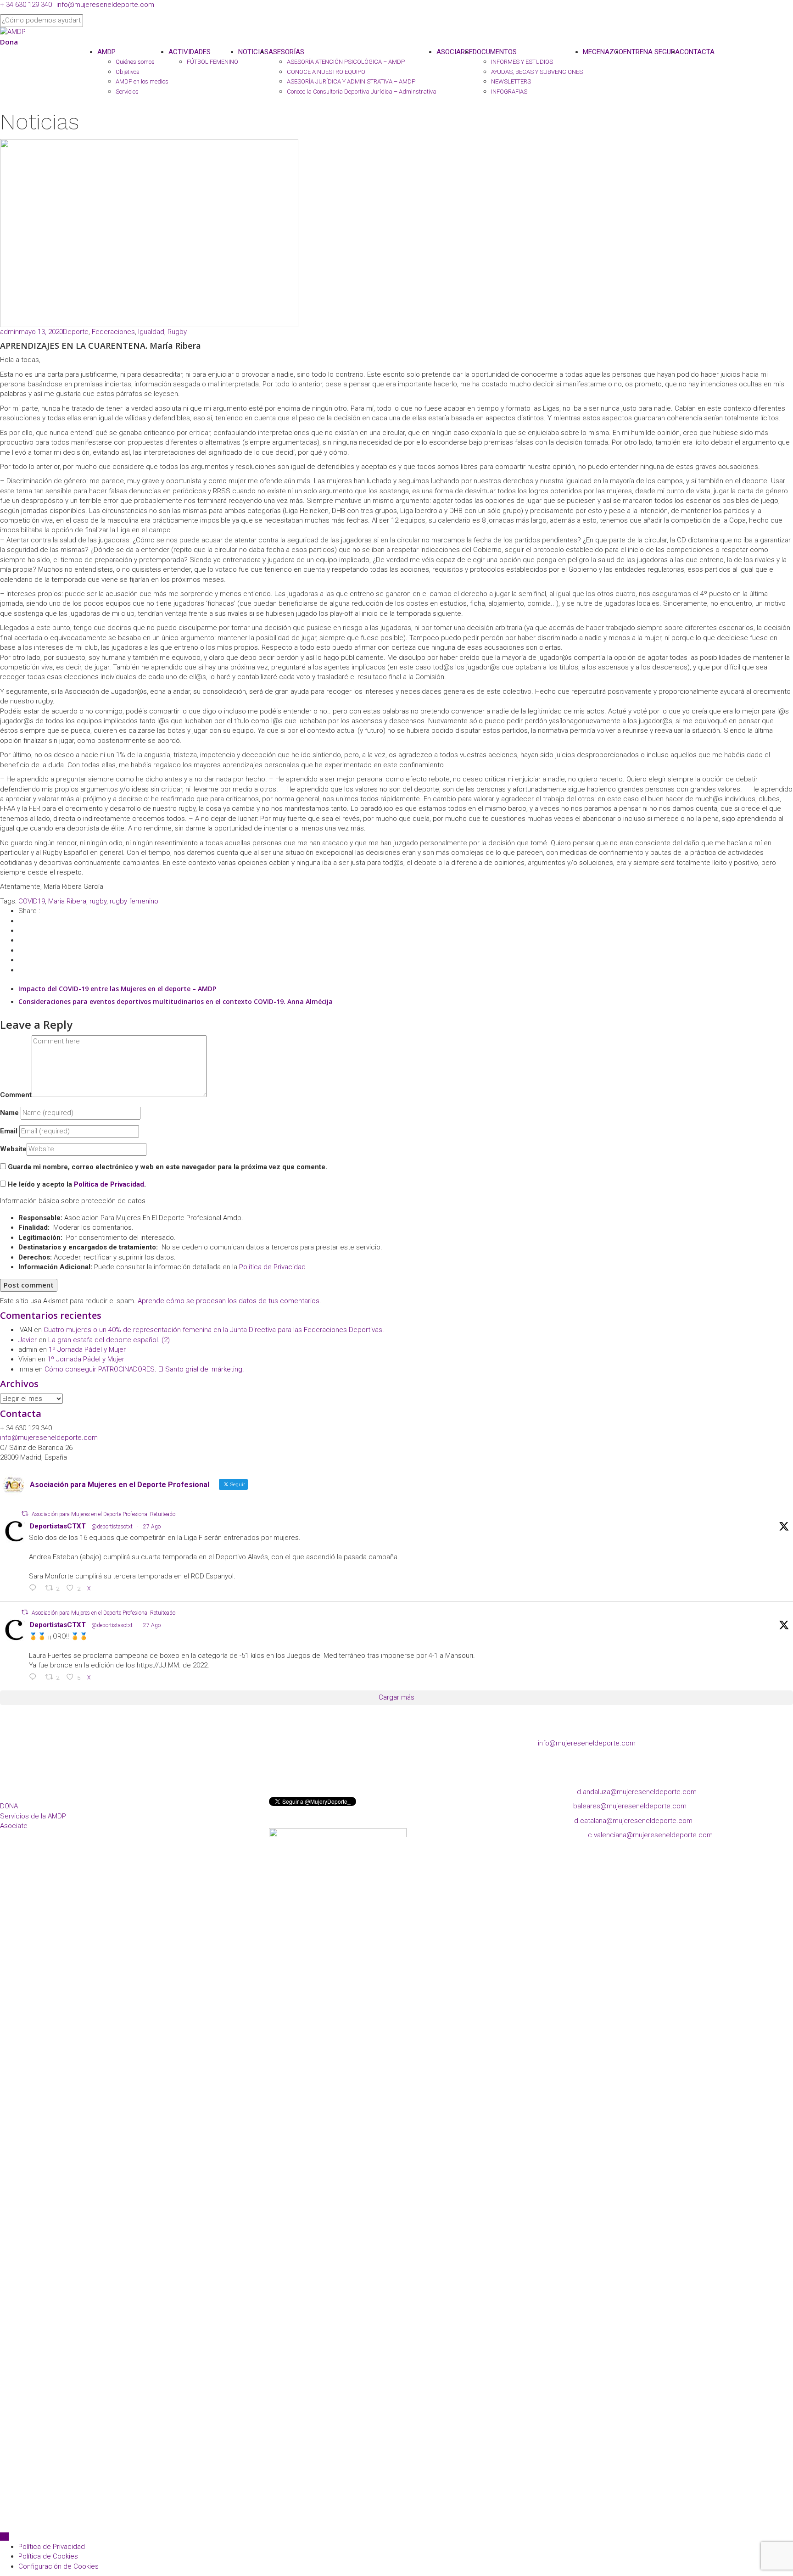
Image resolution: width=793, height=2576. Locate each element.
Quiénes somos (135, 62)
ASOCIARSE (455, 52)
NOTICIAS (253, 52)
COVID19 (32, 901)
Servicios (127, 92)
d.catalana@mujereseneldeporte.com (633, 1821)
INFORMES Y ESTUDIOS (522, 62)
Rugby (177, 332)
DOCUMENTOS (495, 52)
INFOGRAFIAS (509, 92)
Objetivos (128, 72)
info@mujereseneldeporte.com (105, 5)
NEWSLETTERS (511, 81)
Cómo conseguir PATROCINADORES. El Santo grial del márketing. (144, 1369)
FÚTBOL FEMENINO (212, 62)
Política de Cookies (48, 2556)
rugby (98, 901)
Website (13, 1149)
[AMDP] (13, 32)
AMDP (106, 52)
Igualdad (151, 332)
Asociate (14, 1826)
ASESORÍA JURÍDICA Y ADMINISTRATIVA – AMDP (351, 81)
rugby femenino (134, 901)
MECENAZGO (603, 52)
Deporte (76, 332)
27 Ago (152, 1527)
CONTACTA (697, 52)
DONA (9, 1806)
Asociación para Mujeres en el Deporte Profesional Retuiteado (103, 1514)
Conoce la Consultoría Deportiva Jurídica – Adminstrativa (362, 92)
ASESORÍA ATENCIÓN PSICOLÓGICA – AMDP (346, 62)
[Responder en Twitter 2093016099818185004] (35, 1589)
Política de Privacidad (109, 1184)
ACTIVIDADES (190, 52)
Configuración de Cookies (59, 2566)
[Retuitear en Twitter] (25, 1514)
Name (9, 1113)
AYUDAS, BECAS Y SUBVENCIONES (537, 72)
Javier (28, 1340)
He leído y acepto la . (76, 1184)
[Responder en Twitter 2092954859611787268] (35, 1678)
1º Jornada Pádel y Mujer (87, 1349)
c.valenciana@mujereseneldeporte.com (650, 1835)
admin (9, 332)
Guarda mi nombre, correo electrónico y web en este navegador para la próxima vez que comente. (168, 1167)
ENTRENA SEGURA (651, 52)
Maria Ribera (67, 901)
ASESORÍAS (286, 52)
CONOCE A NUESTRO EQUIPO (326, 72)
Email (9, 1131)
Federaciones (113, 332)
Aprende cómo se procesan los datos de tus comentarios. (229, 1301)
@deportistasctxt (112, 1527)
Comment (16, 1095)
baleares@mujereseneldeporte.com (630, 1806)
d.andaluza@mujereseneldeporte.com (637, 1792)
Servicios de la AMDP (33, 1816)
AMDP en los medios (142, 81)
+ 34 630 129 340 (26, 5)
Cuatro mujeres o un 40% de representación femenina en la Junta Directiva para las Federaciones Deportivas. (214, 1330)
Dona (9, 42)
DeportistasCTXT (58, 1526)
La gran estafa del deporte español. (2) (109, 1340)
